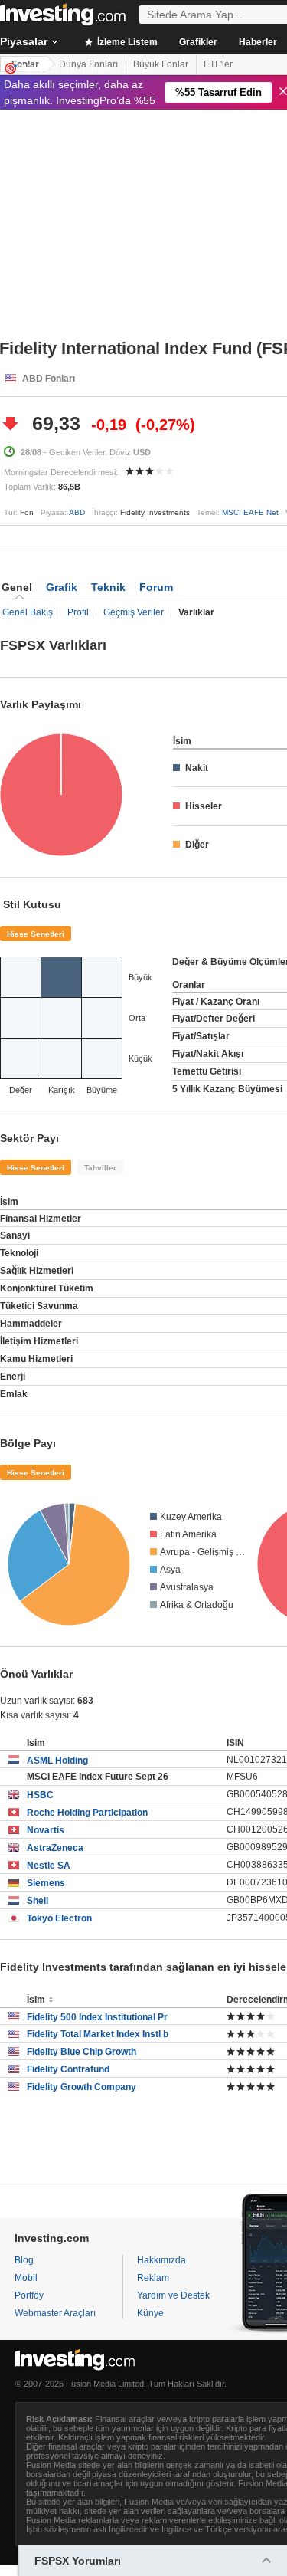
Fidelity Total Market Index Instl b (98, 2034)
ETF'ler (218, 64)
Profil (78, 612)
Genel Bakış (28, 612)
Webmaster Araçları (55, 2313)
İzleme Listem (126, 42)
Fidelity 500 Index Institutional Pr (97, 2017)
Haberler (258, 42)
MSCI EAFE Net (250, 512)
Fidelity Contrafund (68, 2069)
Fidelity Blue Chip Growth (82, 2052)
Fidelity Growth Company (82, 2087)
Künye (150, 2313)
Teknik (108, 587)
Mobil (26, 2278)
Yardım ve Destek (173, 2295)
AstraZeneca (55, 1848)
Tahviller (100, 1168)
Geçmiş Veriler (134, 612)
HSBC (40, 1795)
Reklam (153, 2278)
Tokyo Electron (59, 1918)
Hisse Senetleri (36, 934)
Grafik (62, 587)
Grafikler (198, 42)
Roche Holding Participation (87, 1813)
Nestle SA (49, 1866)
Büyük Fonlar (161, 64)
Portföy (29, 2295)
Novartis (46, 1830)
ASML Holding (57, 1761)
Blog (24, 2260)
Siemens (46, 1883)
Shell (38, 1901)
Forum (156, 587)
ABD (77, 512)
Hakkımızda (161, 2260)
